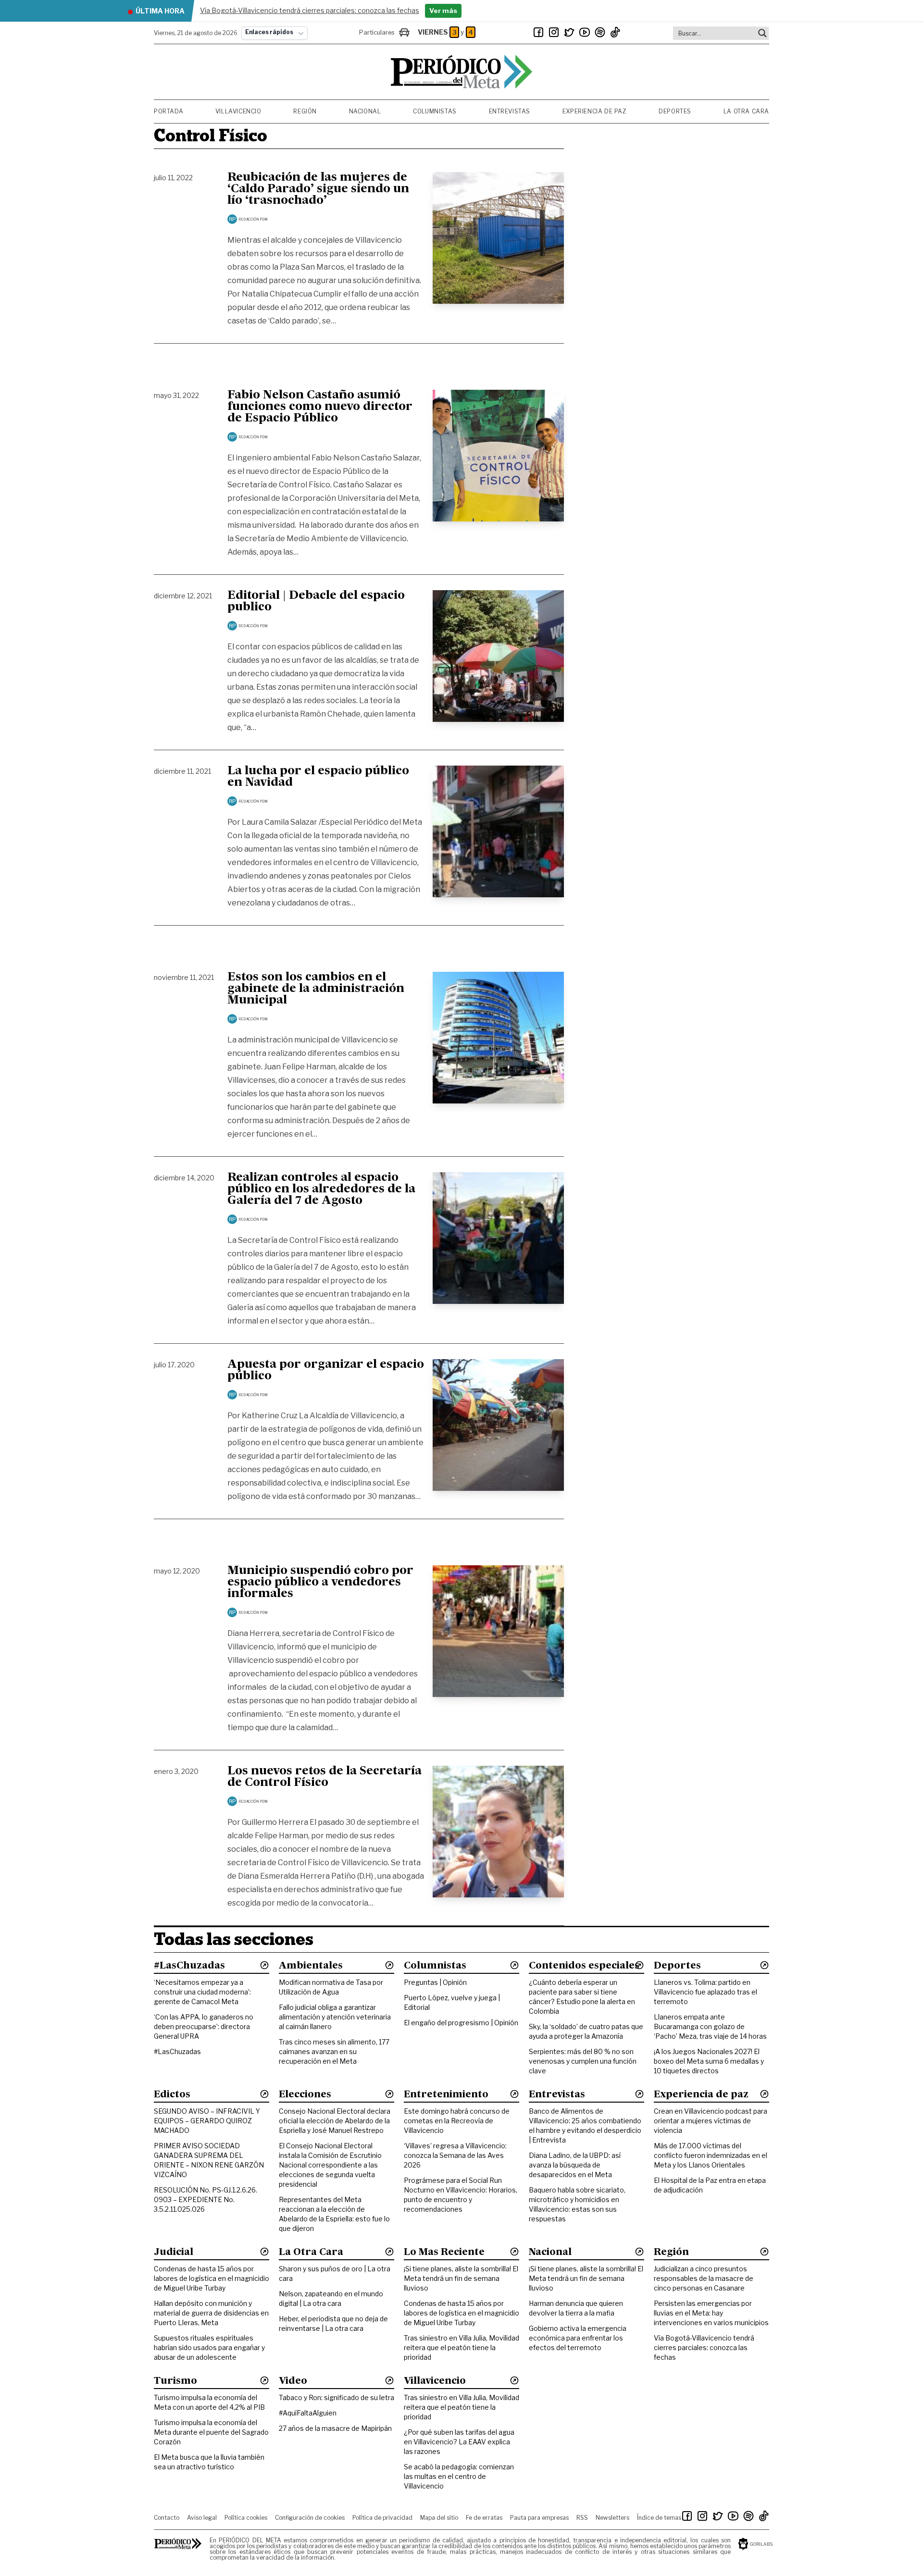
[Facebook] (538, 32)
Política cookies (246, 2518)
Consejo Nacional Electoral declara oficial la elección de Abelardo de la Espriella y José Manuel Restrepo (335, 2121)
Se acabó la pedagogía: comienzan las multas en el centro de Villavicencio (459, 2476)
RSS (582, 2518)
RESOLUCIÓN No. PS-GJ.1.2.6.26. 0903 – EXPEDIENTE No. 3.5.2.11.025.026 (206, 2199)
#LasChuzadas (177, 2051)
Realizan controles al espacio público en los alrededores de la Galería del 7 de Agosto (321, 1189)
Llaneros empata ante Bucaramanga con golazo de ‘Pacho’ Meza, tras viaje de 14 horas (710, 2026)
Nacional (365, 111)
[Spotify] (600, 32)
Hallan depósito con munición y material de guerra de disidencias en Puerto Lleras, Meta (211, 2313)
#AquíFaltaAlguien (308, 2413)
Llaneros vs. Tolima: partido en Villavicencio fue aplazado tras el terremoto (705, 1992)
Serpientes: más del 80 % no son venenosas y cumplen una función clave (583, 2061)
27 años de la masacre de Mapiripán (335, 2428)
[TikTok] (615, 32)
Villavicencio (238, 111)
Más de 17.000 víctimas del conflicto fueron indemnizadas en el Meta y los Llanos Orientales (711, 2155)
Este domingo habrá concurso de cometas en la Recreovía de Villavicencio (457, 2121)
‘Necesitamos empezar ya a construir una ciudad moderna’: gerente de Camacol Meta (202, 1992)
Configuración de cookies (310, 2518)
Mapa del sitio (439, 2518)
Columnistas (435, 111)
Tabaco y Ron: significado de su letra (337, 2397)
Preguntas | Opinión (435, 1982)
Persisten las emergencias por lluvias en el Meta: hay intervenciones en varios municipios (711, 2313)
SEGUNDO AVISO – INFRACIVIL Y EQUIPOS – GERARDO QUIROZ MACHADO (207, 2121)
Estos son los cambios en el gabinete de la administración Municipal (316, 989)
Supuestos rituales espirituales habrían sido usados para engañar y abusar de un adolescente (209, 2347)
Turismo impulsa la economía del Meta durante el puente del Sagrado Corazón (211, 2432)
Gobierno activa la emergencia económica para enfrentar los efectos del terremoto (578, 2338)
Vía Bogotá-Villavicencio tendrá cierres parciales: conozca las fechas (704, 2347)
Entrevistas (510, 111)
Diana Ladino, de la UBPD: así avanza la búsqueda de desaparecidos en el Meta (575, 2165)
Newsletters (612, 2518)
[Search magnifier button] (762, 33)
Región (305, 111)
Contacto (167, 2518)
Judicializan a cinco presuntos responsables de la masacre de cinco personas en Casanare (704, 2278)
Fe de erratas (484, 2518)
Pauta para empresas (539, 2518)
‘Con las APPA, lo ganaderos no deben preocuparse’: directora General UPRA (204, 2026)
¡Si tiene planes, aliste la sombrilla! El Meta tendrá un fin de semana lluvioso (461, 2278)
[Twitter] (569, 32)
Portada (168, 111)
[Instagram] (554, 32)
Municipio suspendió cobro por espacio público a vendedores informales (320, 1583)
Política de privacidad (382, 2518)
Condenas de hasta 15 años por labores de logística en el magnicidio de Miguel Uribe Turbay (212, 2278)
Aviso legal (202, 2518)
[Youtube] (585, 32)
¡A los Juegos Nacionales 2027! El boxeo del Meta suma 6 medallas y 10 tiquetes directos (709, 2061)
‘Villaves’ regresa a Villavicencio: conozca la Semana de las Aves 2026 (455, 2155)
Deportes (675, 111)
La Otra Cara (746, 111)
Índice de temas (659, 2518)
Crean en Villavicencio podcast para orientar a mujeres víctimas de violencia (711, 2121)
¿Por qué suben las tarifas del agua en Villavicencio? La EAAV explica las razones (459, 2442)
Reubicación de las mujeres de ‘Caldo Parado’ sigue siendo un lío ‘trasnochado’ (318, 189)
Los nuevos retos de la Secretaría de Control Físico (324, 1777)
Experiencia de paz (595, 111)
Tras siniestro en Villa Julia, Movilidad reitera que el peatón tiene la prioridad (461, 2347)
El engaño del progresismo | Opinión (461, 2023)
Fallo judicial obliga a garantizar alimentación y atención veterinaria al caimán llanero (335, 2017)
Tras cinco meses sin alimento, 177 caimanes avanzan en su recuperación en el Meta (334, 2051)
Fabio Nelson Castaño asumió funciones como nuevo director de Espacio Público (320, 407)
